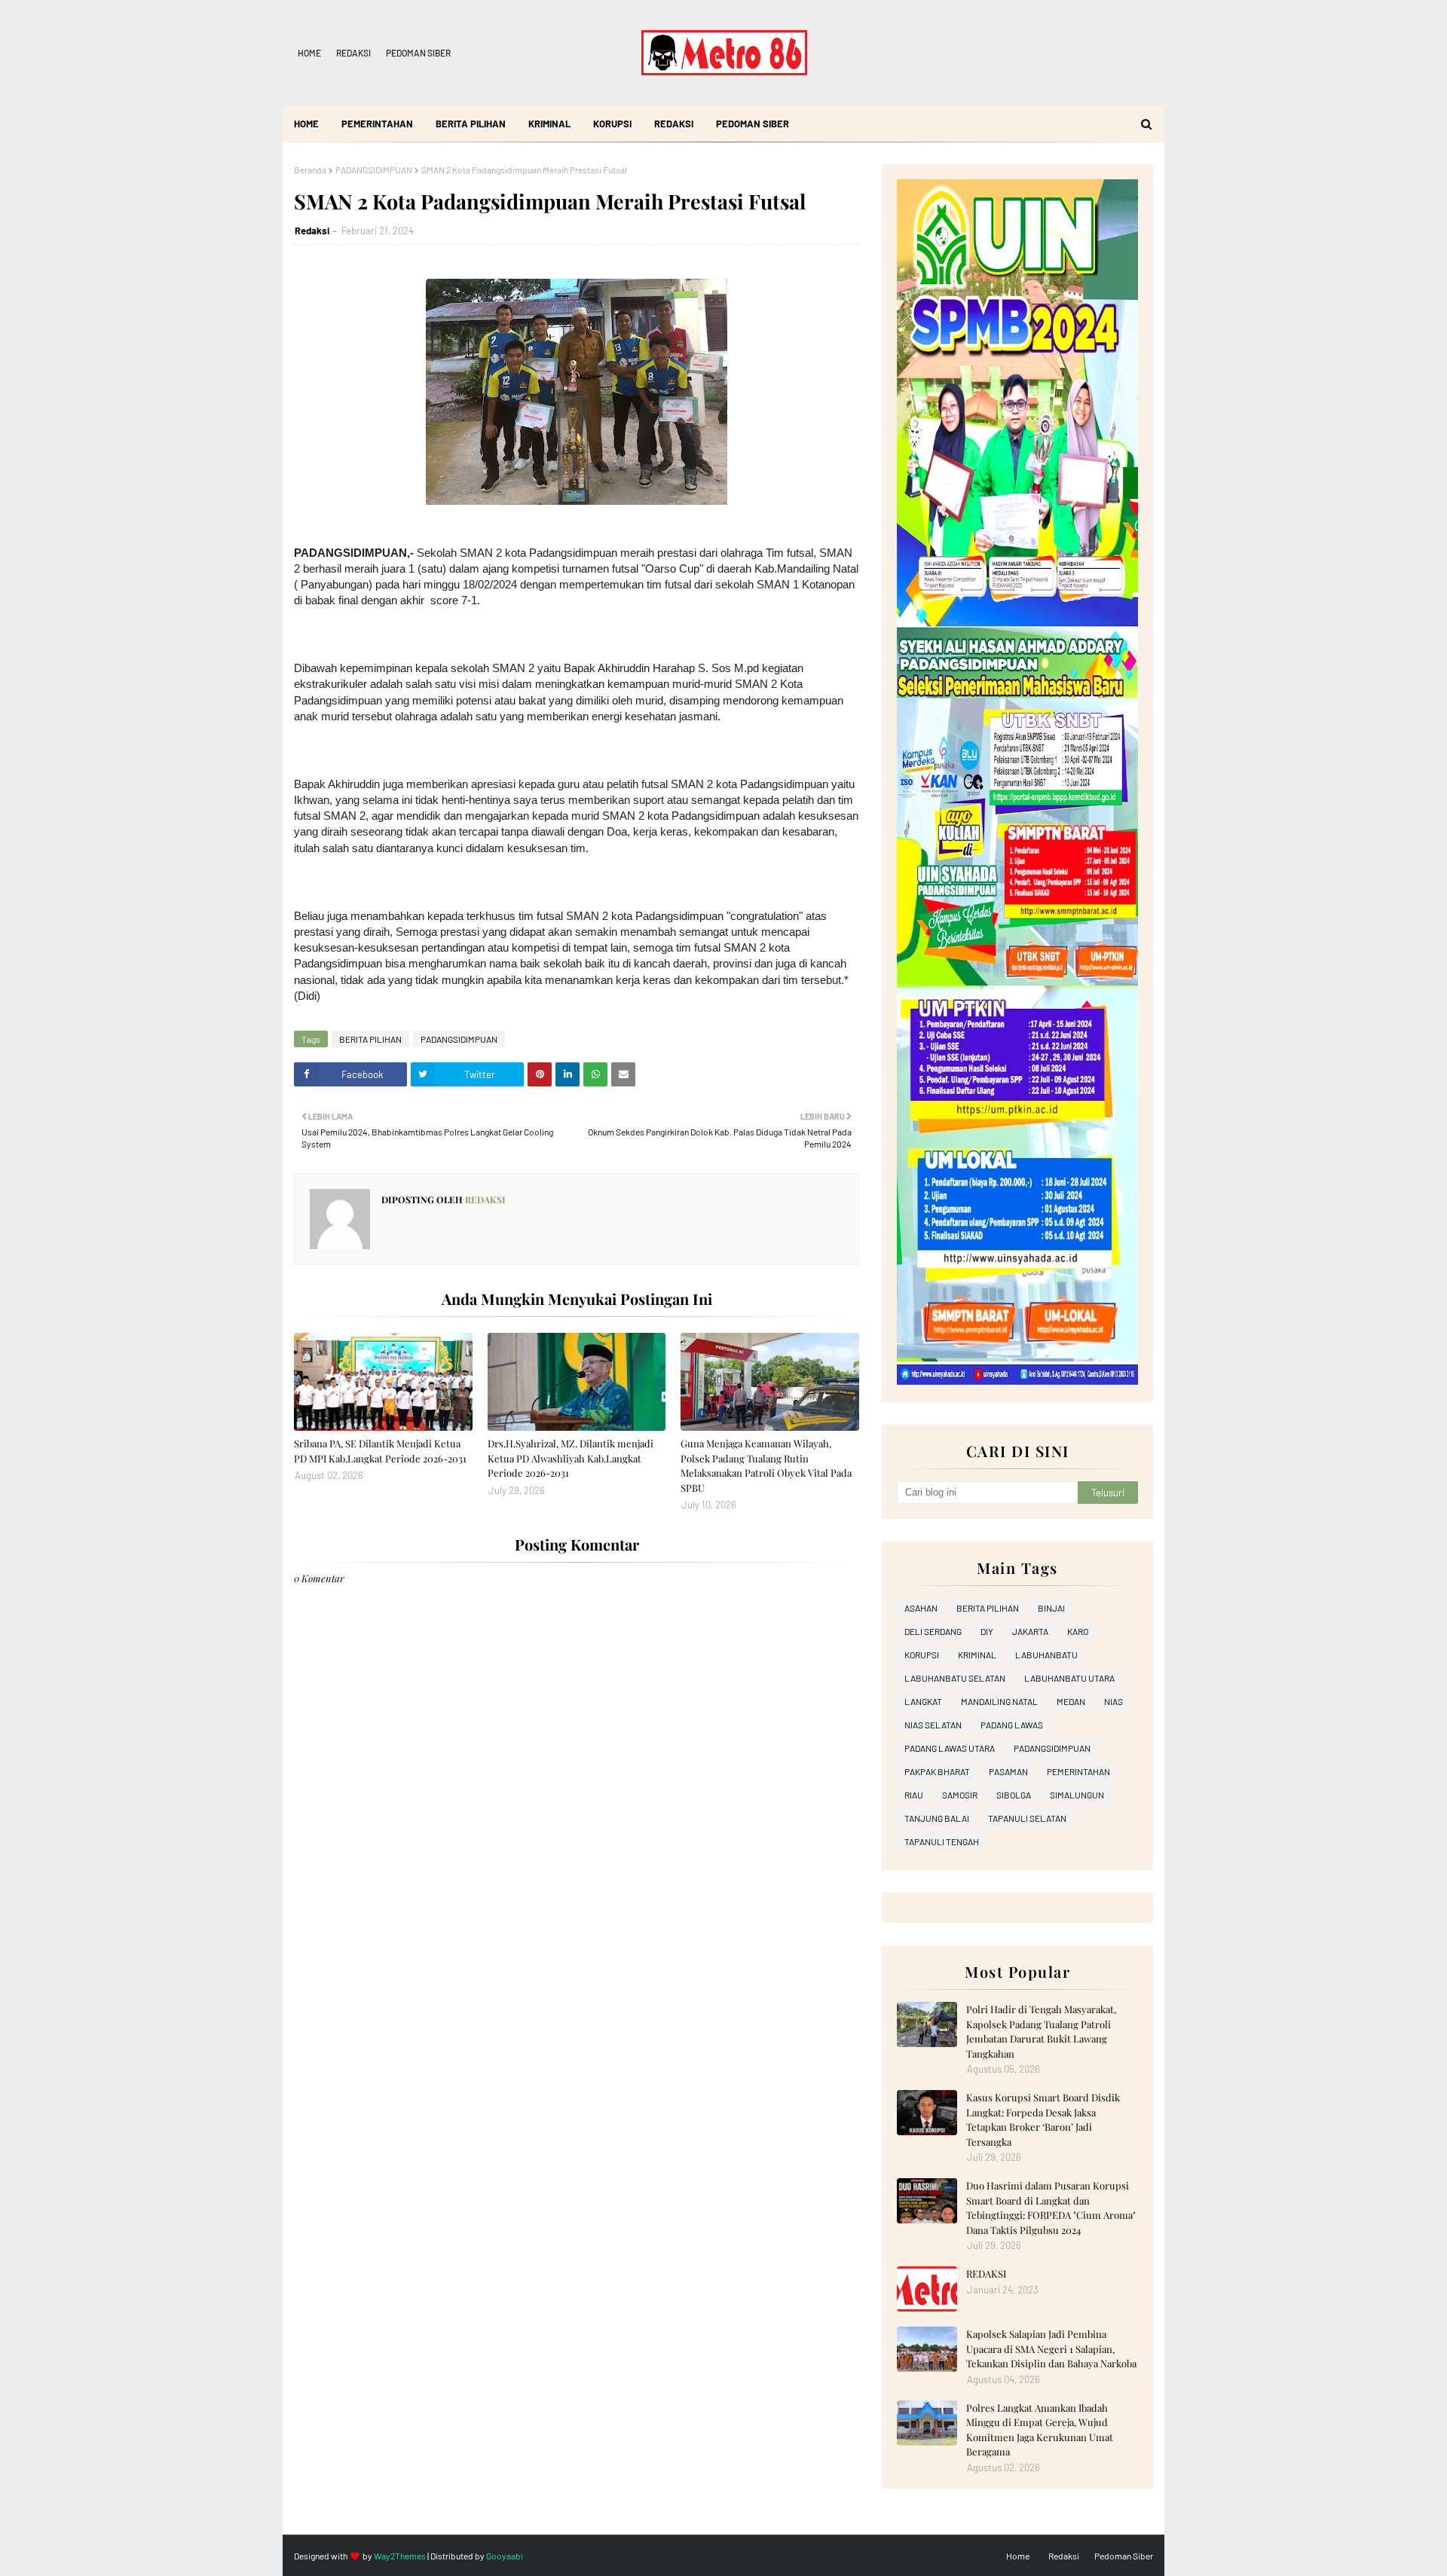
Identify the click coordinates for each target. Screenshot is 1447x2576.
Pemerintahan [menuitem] (377, 124)
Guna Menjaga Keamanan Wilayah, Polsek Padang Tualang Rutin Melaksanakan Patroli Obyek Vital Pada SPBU (766, 1465)
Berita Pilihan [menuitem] (471, 124)
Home (309, 53)
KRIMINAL (977, 1655)
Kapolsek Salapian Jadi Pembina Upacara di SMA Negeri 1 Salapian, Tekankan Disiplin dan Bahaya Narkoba (1051, 2348)
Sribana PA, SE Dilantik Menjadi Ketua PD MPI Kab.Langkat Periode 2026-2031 (380, 1451)
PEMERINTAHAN (1078, 1771)
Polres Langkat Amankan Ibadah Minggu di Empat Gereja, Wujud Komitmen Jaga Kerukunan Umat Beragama (1040, 2430)
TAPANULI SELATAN (1027, 1818)
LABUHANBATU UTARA (1069, 1678)
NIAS (1114, 1701)
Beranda (310, 170)
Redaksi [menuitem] (674, 124)
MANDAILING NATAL (999, 1701)
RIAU (914, 1795)
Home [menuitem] (306, 124)
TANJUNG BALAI (937, 1818)
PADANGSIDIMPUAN (374, 170)
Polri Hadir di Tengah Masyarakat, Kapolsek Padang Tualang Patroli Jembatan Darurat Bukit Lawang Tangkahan (1041, 2031)
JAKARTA (1030, 1631)
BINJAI (1051, 1608)
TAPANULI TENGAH (942, 1841)
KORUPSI (922, 1655)
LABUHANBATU (1046, 1655)
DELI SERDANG (933, 1631)
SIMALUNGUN (1077, 1795)
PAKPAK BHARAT (937, 1771)
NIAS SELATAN (933, 1725)
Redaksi (353, 53)
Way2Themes (400, 2556)
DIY (987, 1631)
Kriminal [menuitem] (549, 124)
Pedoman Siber (418, 53)
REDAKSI (986, 2273)
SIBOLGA (1014, 1795)
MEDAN (1071, 1701)
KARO (1078, 1631)
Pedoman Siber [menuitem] (753, 124)
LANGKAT (923, 1701)
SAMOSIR (960, 1795)
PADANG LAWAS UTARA (950, 1748)
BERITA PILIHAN (370, 1039)
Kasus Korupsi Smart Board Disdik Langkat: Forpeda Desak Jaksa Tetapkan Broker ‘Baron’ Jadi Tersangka (1043, 2119)
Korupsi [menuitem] (612, 124)
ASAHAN (921, 1608)
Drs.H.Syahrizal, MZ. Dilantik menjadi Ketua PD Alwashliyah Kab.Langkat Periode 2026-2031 (571, 1458)
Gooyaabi (505, 2556)
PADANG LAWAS (1012, 1725)
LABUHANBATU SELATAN (955, 1678)
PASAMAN (1008, 1771)
